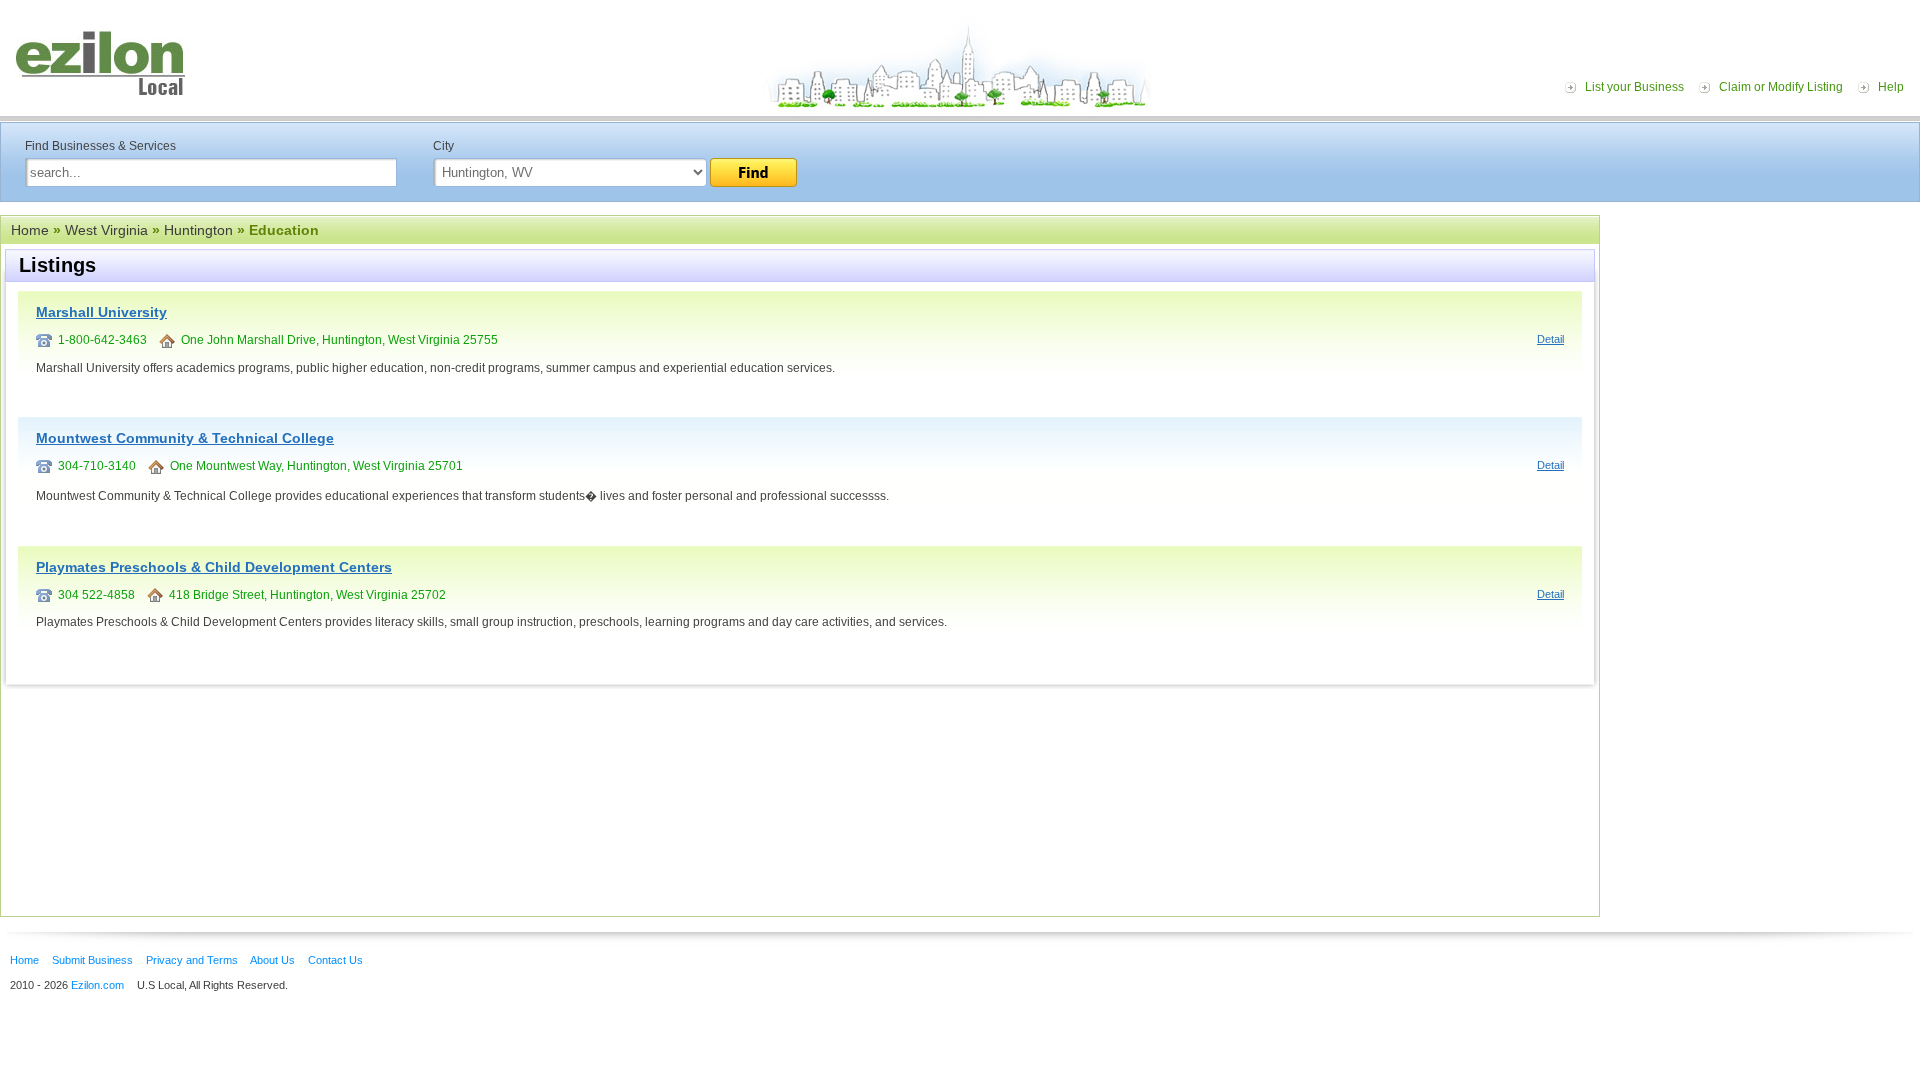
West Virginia (106, 230)
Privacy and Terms (192, 960)
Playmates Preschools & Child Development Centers (214, 567)
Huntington (198, 230)
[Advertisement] (1765, 338)
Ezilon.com (97, 985)
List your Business (1634, 87)
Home (30, 230)
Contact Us (335, 960)
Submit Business (92, 960)
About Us (272, 960)
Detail (1550, 339)
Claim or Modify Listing (1781, 87)
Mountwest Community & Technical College (185, 438)
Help (1891, 87)
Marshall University (101, 312)
